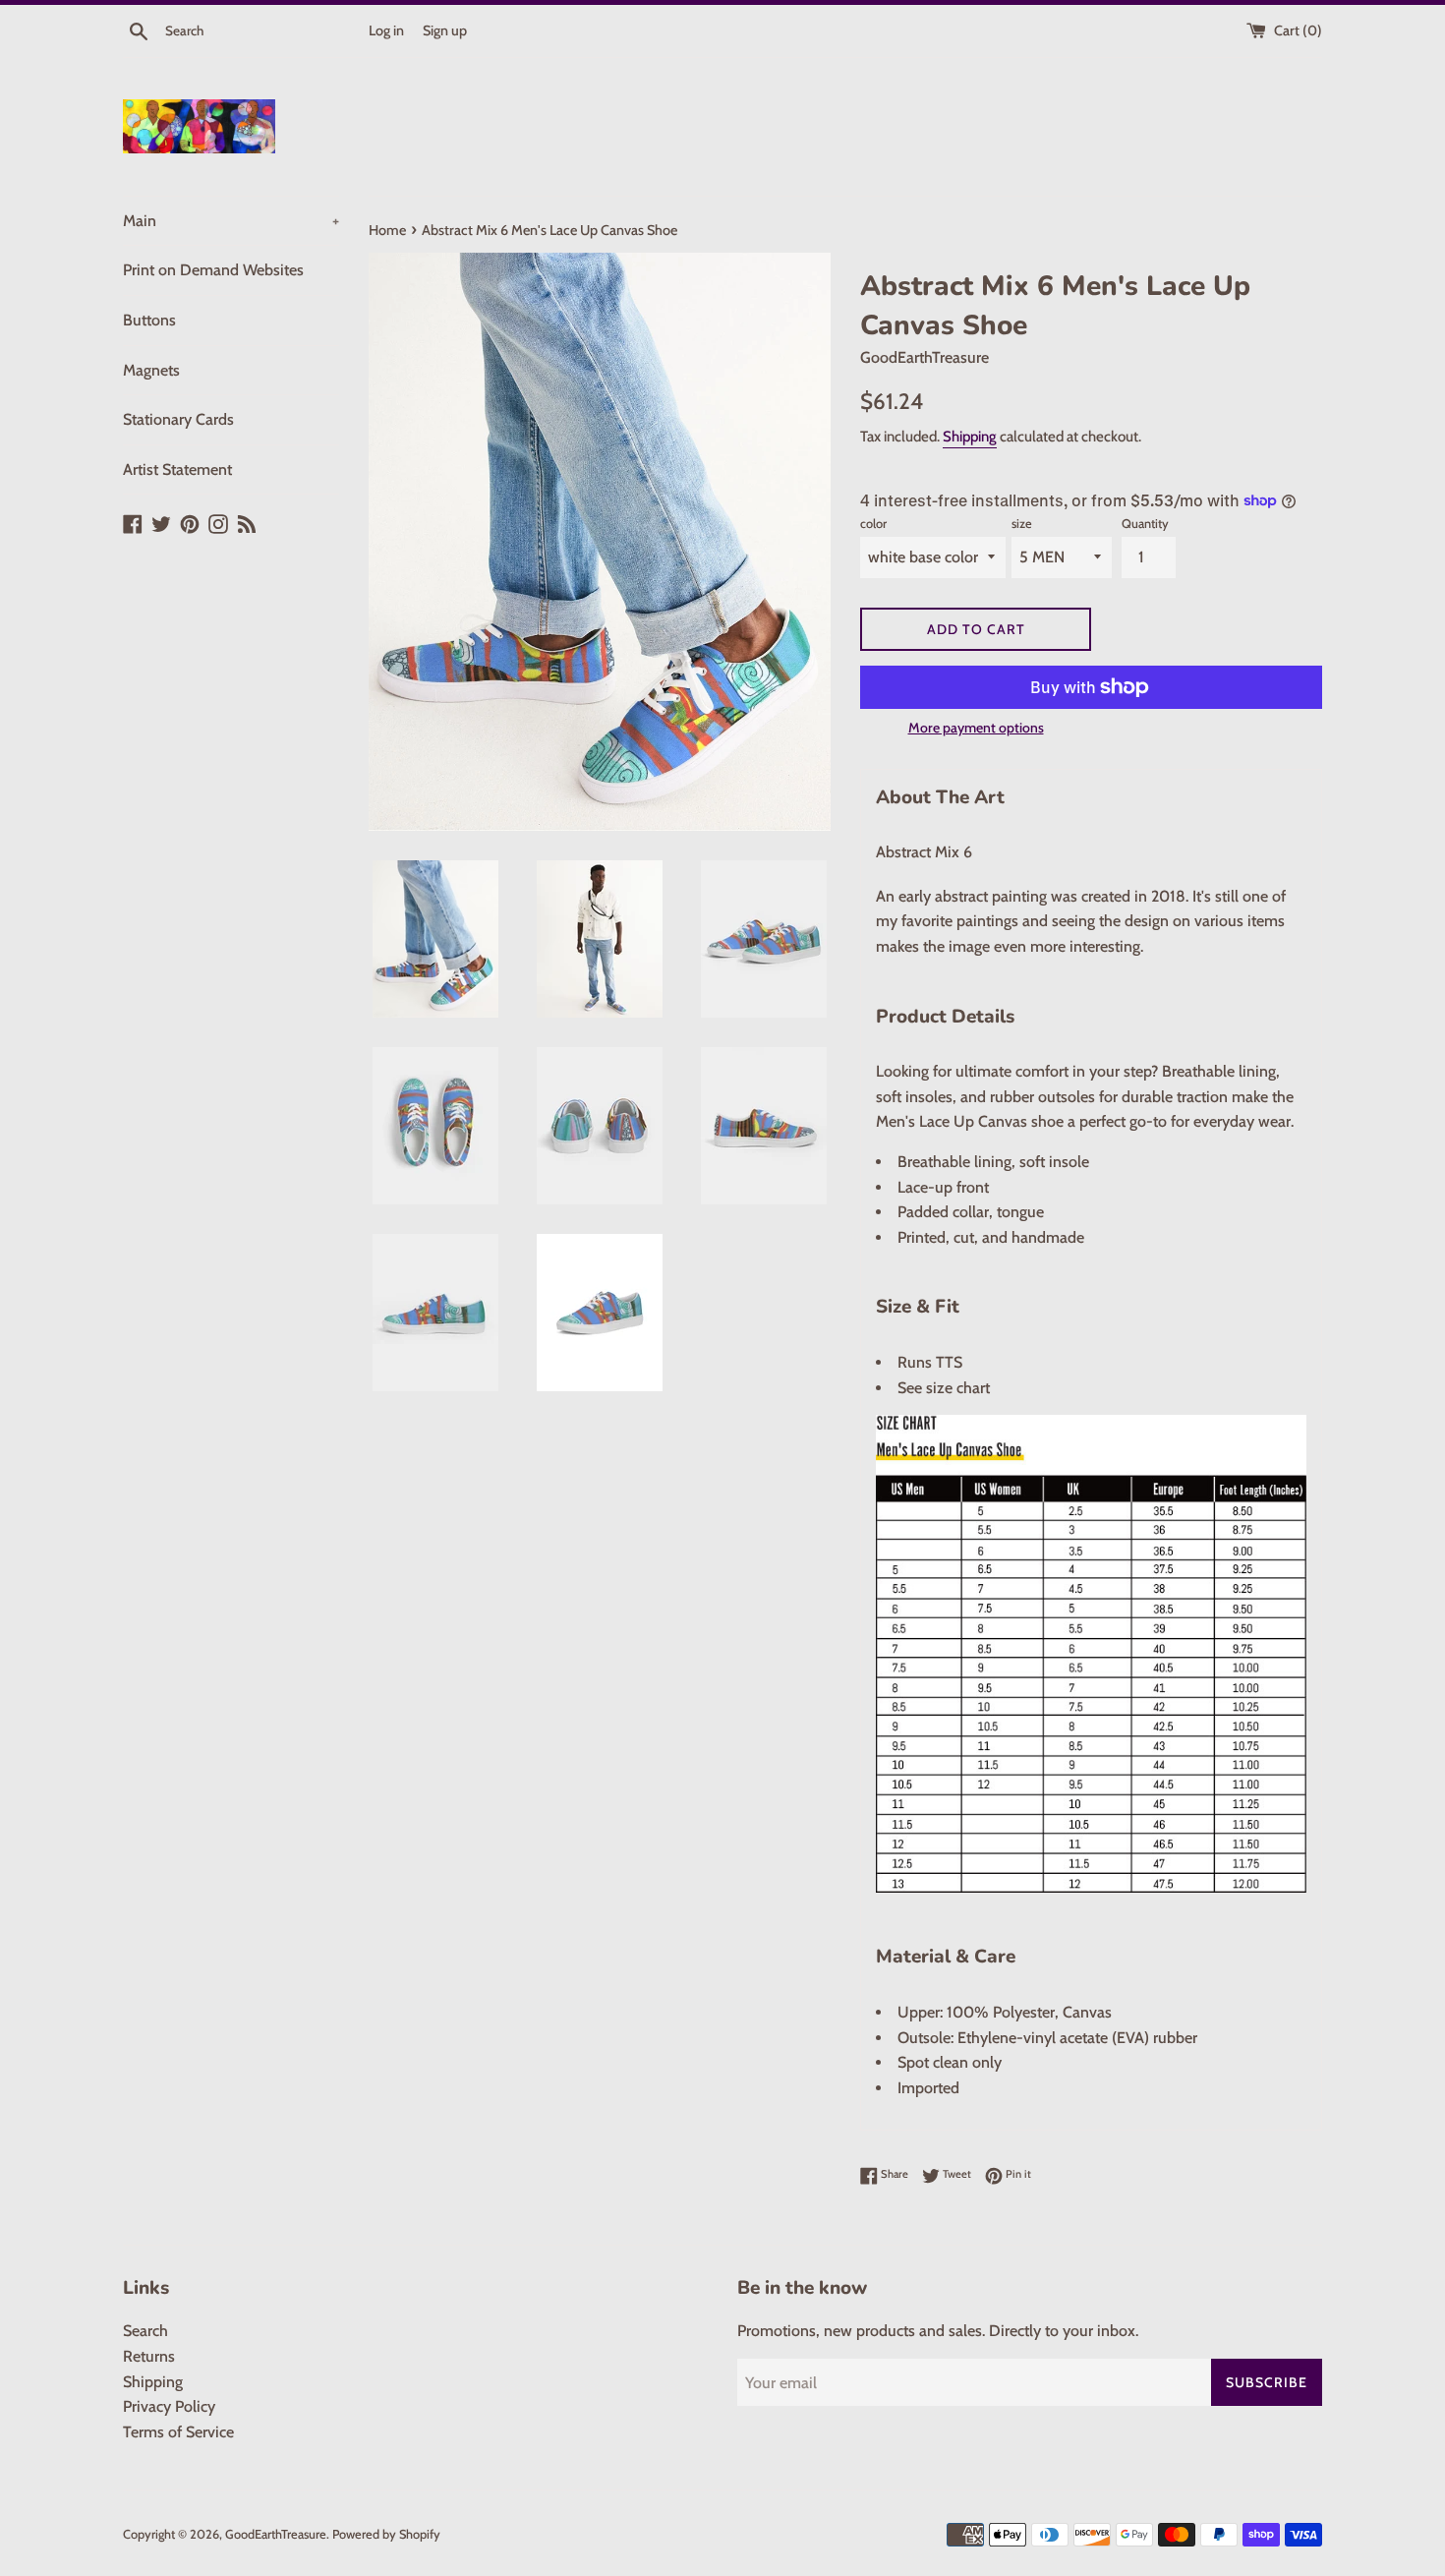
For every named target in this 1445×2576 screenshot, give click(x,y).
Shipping (970, 437)
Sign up (445, 30)
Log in (386, 30)
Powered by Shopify (386, 2534)
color (873, 524)
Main (231, 221)
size (1022, 524)
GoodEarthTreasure (276, 2534)
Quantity (1145, 524)
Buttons (149, 320)
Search (145, 2331)
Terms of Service (178, 2432)
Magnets (151, 370)
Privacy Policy (169, 2406)
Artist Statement (177, 469)
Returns (149, 2356)
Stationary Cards (178, 419)
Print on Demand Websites (213, 270)
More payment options (976, 728)
